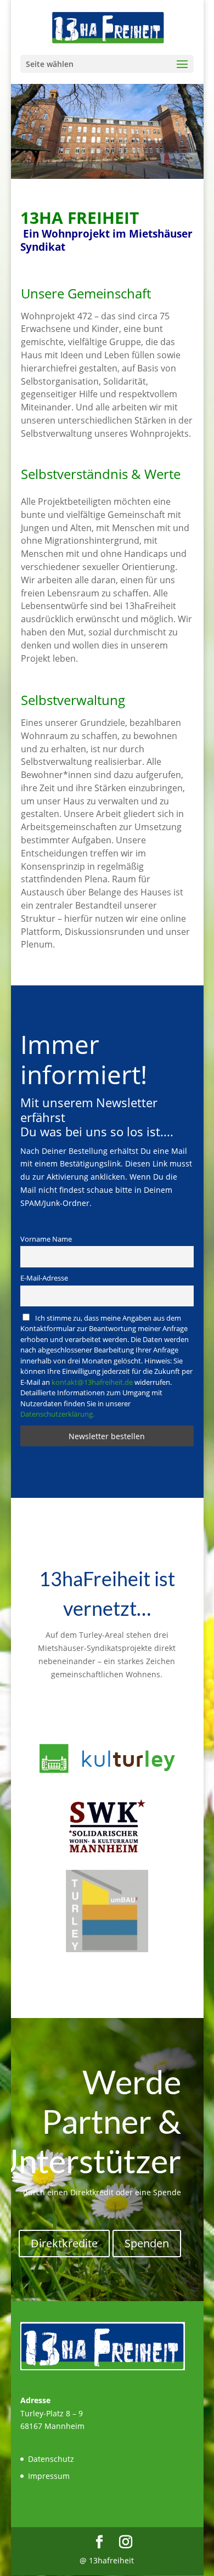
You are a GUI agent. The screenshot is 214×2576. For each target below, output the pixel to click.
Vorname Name (46, 1239)
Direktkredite (64, 2243)
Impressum (49, 2476)
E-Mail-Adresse (44, 1278)
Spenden (147, 2243)
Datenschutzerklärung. (57, 1414)
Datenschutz (51, 2459)
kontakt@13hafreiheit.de (92, 1382)
